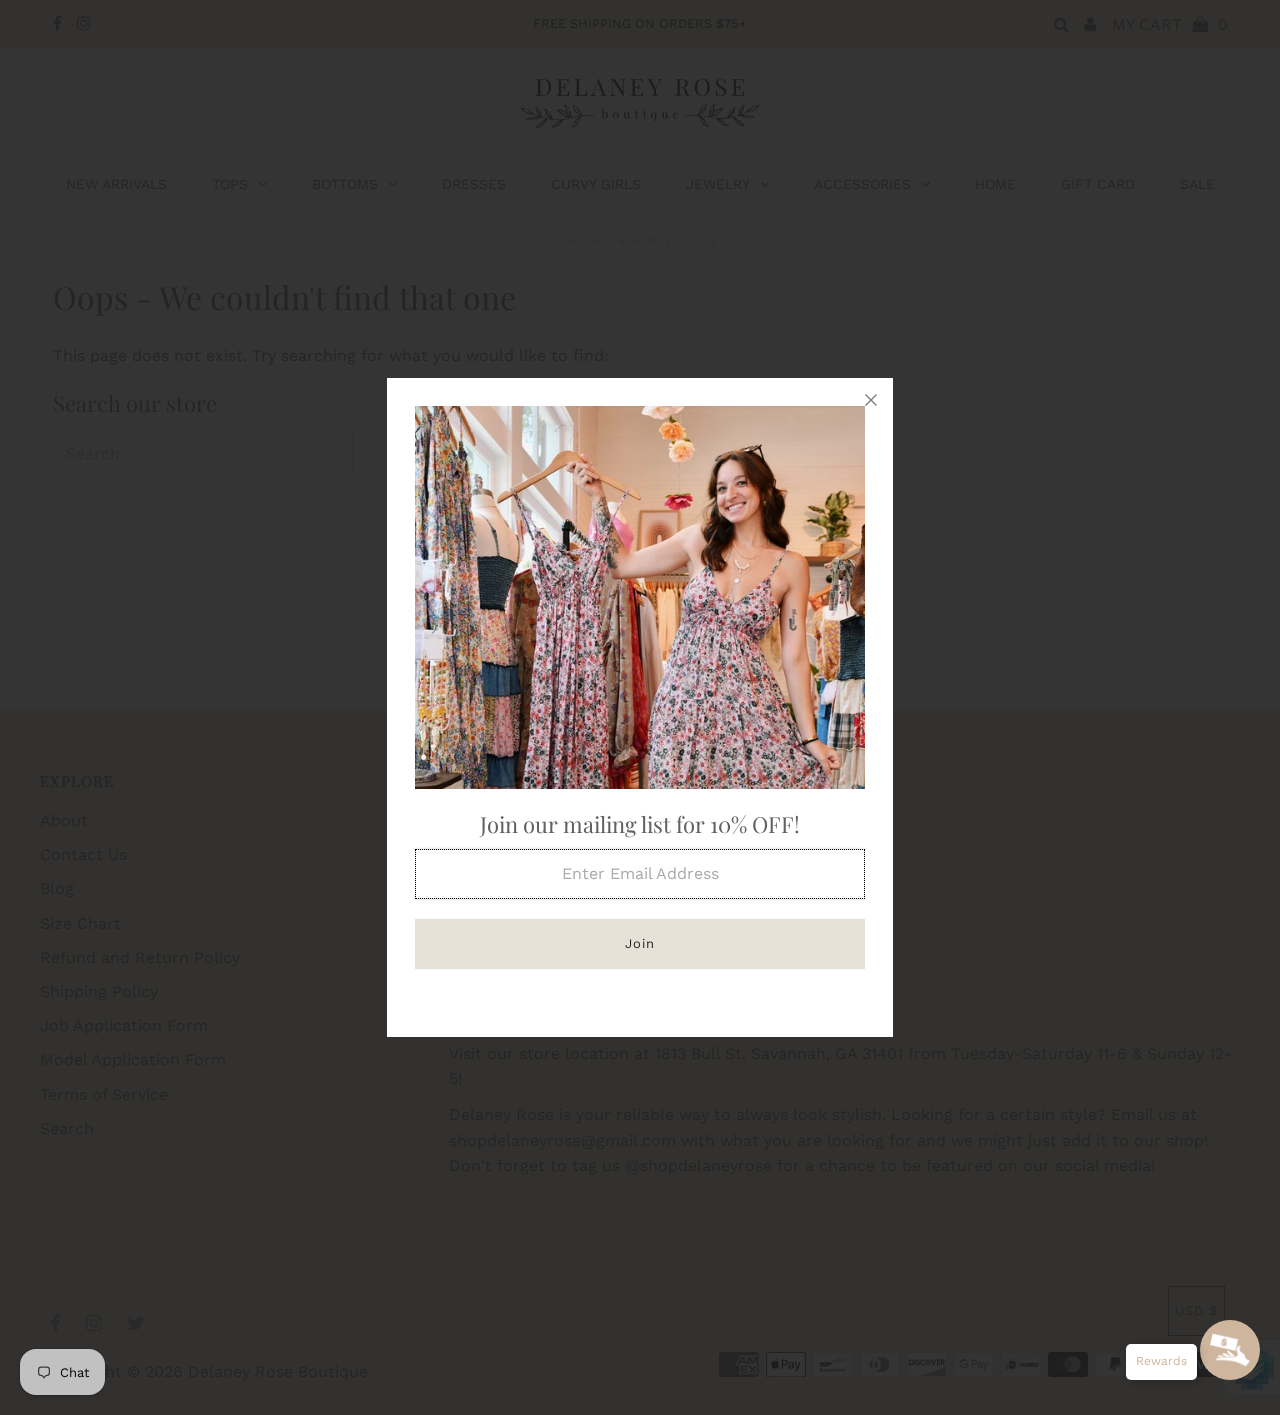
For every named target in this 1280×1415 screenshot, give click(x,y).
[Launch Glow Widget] (1230, 1350)
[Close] (871, 400)
